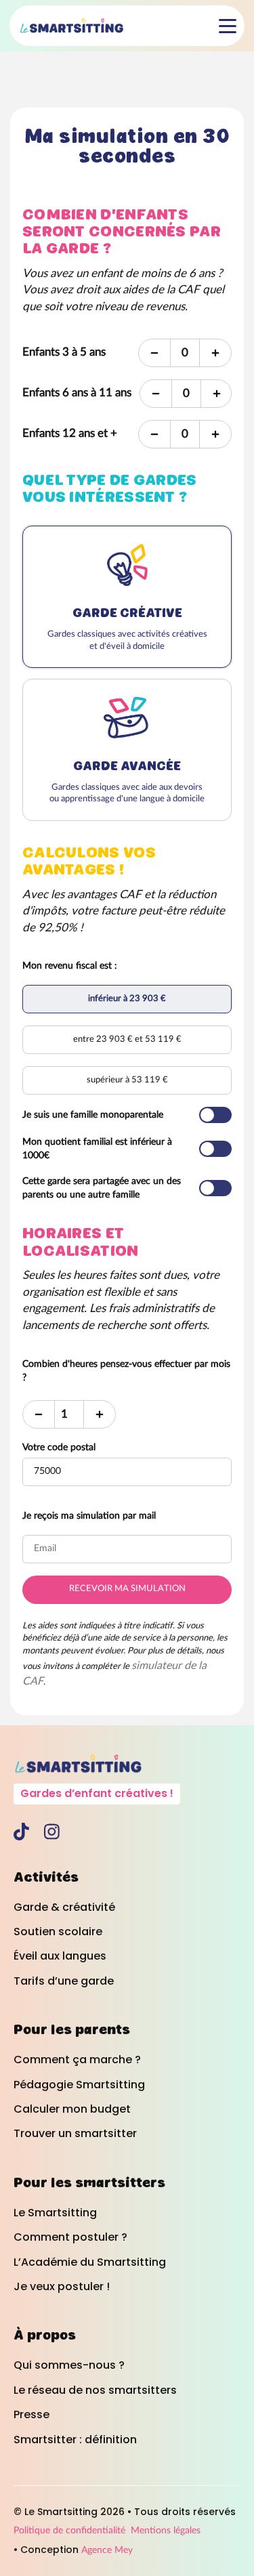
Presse (31, 2415)
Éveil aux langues (60, 1956)
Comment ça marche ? (77, 2060)
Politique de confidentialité (69, 2531)
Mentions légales (166, 2531)
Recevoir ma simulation (127, 1589)
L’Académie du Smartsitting (90, 2262)
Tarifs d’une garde (64, 1981)
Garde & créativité (64, 1907)
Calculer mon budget (72, 2109)
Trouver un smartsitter (75, 2134)
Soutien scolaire (58, 1932)
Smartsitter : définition (75, 2440)
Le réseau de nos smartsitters (95, 2390)
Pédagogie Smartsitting (79, 2085)
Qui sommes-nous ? (69, 2365)
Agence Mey (107, 2550)
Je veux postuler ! (62, 2287)
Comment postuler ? (70, 2237)
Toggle (215, 1115)
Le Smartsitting (55, 2213)
